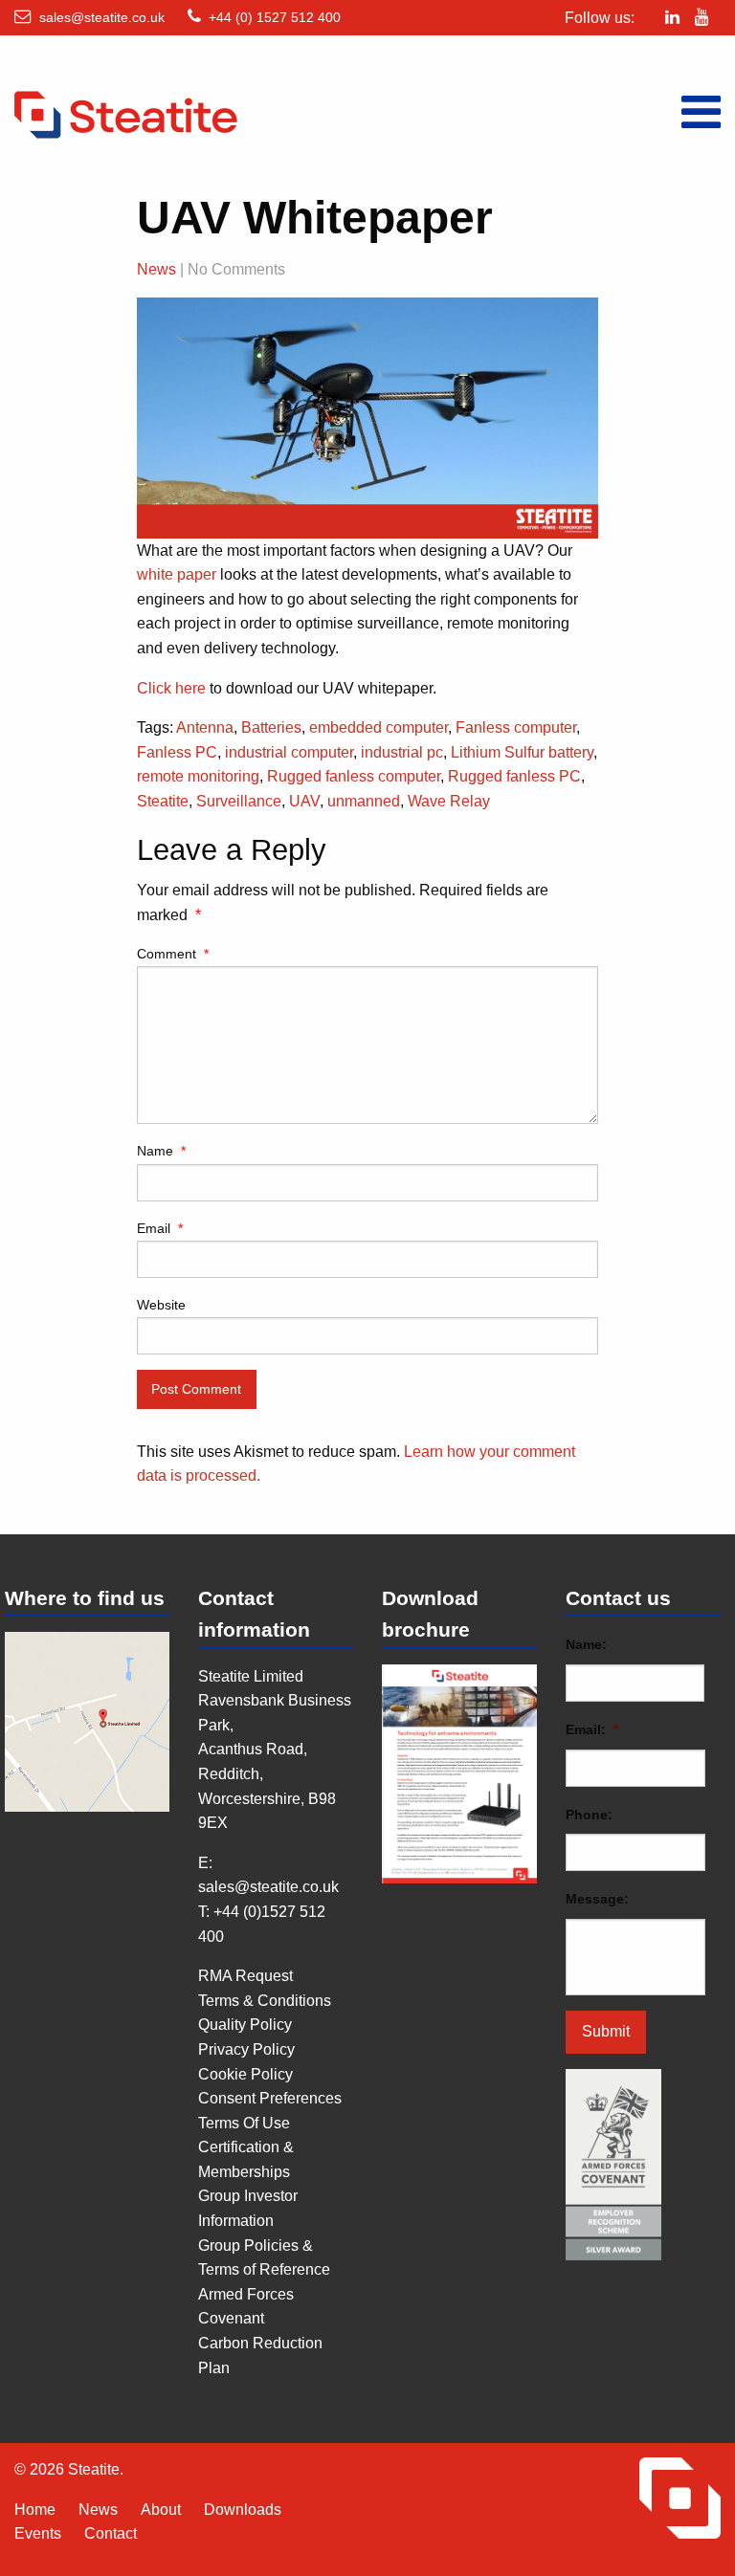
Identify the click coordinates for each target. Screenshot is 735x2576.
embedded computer (379, 727)
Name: (586, 1644)
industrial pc (402, 752)
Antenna (205, 727)
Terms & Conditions (265, 2001)
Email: (592, 1729)
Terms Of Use (244, 2123)
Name (161, 1151)
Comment (173, 954)
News (156, 269)
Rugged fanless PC (514, 776)
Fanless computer (516, 727)
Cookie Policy (245, 2074)
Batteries (271, 727)
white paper (177, 574)
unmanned (364, 801)
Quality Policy (245, 2025)
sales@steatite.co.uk (102, 17)
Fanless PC (177, 752)
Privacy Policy (246, 2049)
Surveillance (239, 801)
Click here (171, 688)
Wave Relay (449, 801)
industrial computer (289, 752)
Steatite (163, 801)
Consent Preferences (270, 2098)
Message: (597, 1899)
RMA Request (245, 1976)
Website (161, 1305)
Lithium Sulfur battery (522, 752)
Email (160, 1228)
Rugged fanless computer (354, 776)
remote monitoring (198, 776)
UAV (304, 801)
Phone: (589, 1815)
